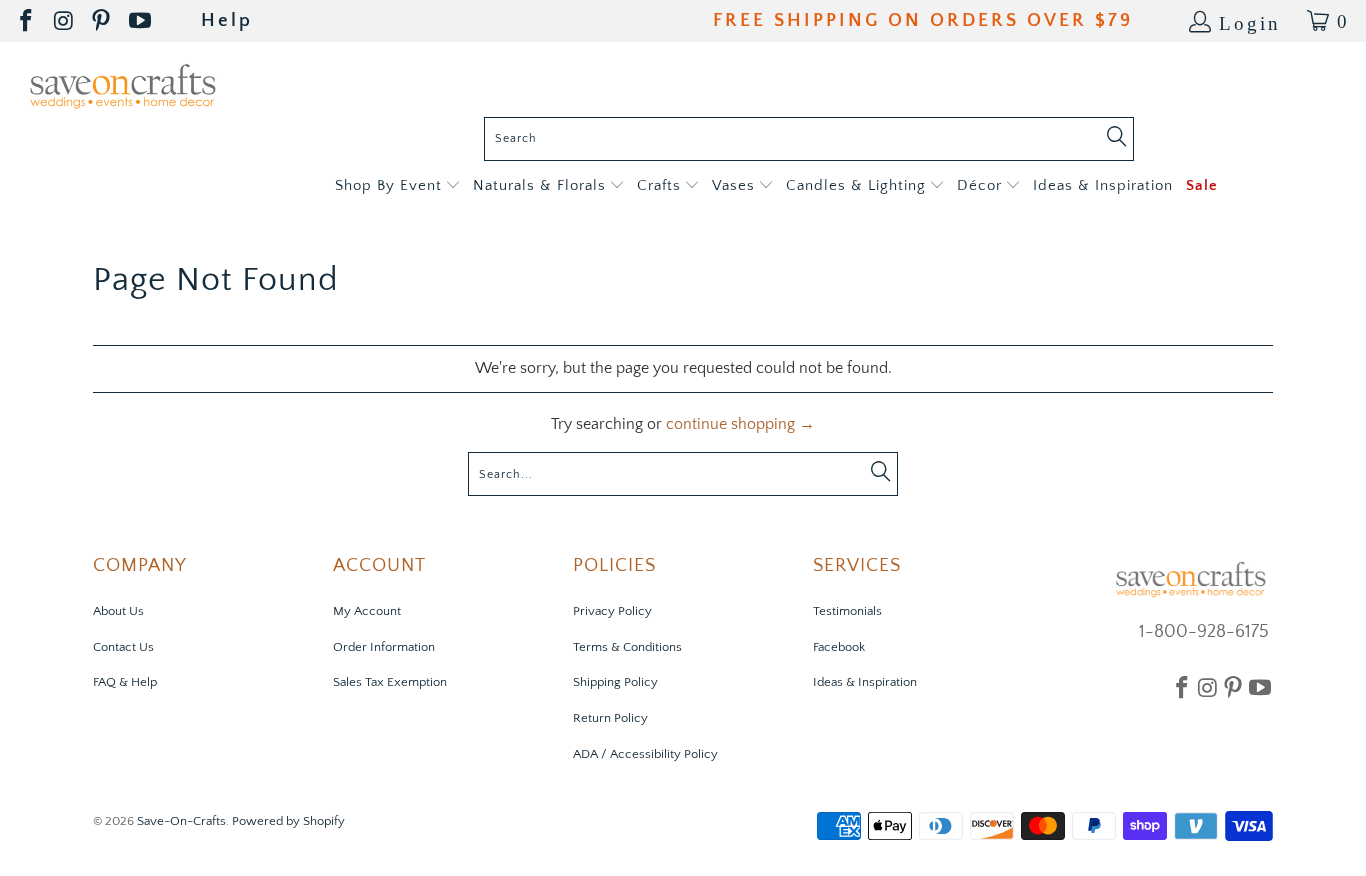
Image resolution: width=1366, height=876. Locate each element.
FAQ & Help (125, 682)
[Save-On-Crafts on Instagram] (65, 21)
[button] (397, 186)
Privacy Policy (612, 611)
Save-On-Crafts (181, 821)
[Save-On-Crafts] (122, 84)
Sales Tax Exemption (390, 682)
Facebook (839, 647)
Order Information (384, 647)
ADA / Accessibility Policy (645, 754)
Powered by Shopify (288, 821)
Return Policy (610, 718)
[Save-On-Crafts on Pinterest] (102, 21)
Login (1250, 21)
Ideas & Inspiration (865, 682)
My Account (367, 611)
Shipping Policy (615, 682)
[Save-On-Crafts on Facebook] (27, 21)
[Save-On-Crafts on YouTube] (141, 21)
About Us (118, 611)
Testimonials (847, 611)
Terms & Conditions (627, 647)
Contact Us (123, 647)
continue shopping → (740, 424)
